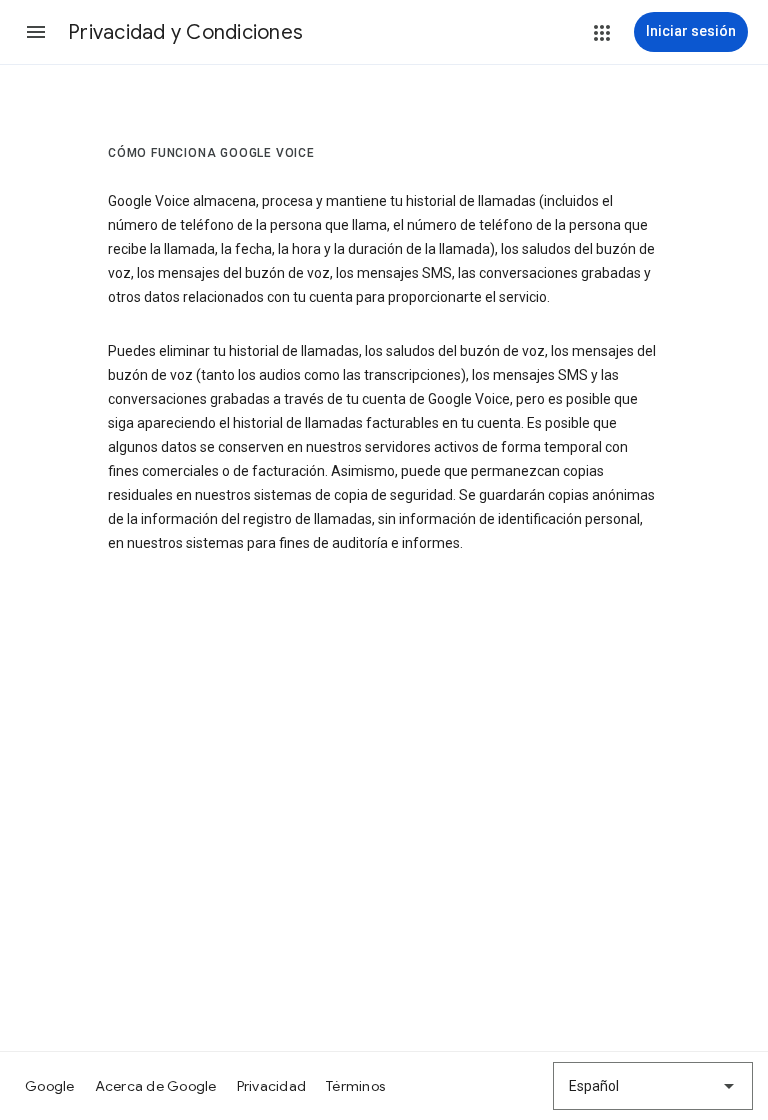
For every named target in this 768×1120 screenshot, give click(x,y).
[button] (36, 32)
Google (50, 1086)
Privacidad (272, 1086)
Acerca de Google (156, 1086)
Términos (355, 1086)
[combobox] (653, 1086)
